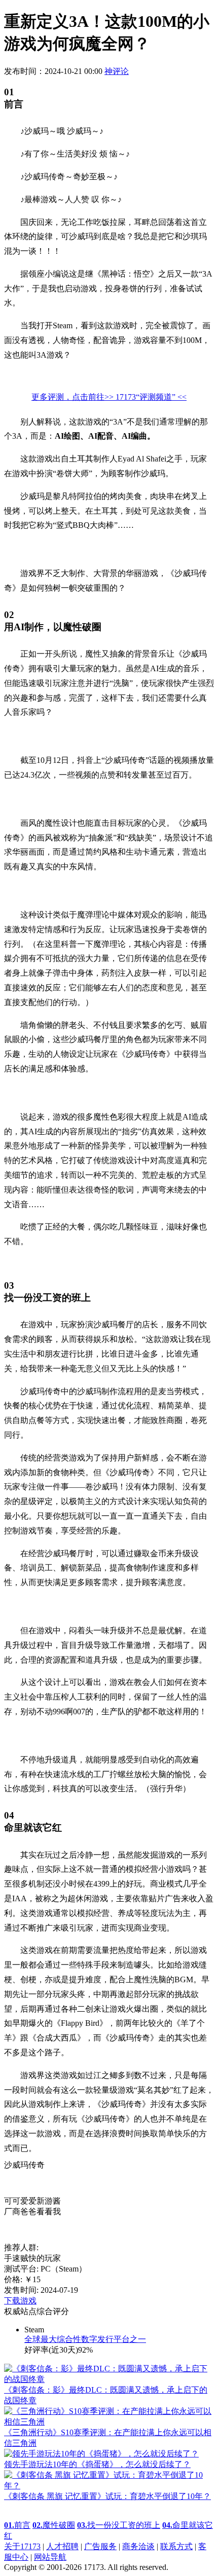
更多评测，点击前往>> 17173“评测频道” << (109, 397)
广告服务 (100, 2546)
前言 (17, 2525)
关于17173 (22, 2546)
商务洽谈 (138, 2546)
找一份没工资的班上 (119, 2525)
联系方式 (176, 2546)
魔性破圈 (54, 2525)
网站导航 (50, 2557)
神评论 (117, 71)
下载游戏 (20, 2301)
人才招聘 (62, 2546)
